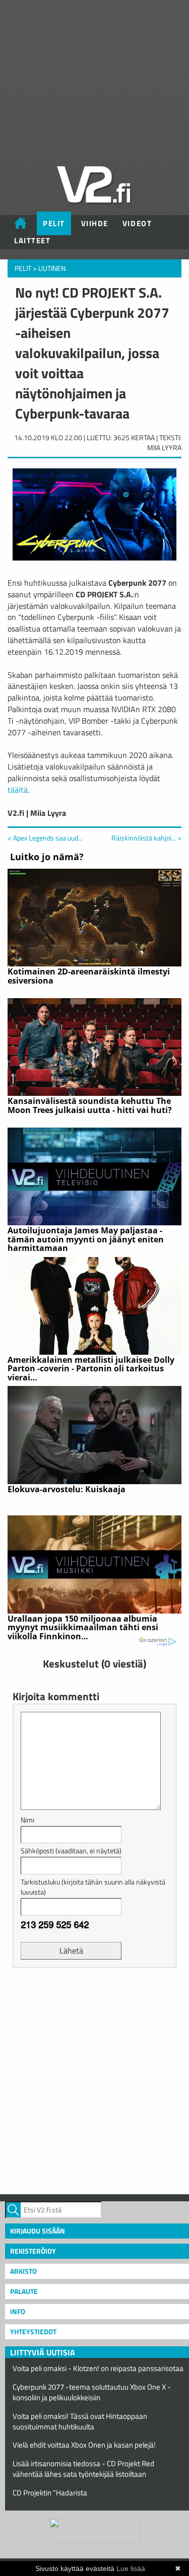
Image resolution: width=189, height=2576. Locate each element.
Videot (137, 223)
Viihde (95, 223)
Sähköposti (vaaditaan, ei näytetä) (71, 1851)
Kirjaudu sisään (38, 2231)
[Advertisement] (94, 2080)
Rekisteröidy (33, 2251)
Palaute (24, 2291)
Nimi (27, 1820)
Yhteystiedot (33, 2331)
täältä (18, 790)
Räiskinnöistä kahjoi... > (146, 838)
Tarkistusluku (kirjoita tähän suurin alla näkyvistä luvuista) (93, 1887)
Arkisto (23, 2271)
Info (18, 2311)
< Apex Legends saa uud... (45, 838)
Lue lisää (131, 2568)
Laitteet (32, 240)
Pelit (54, 223)
